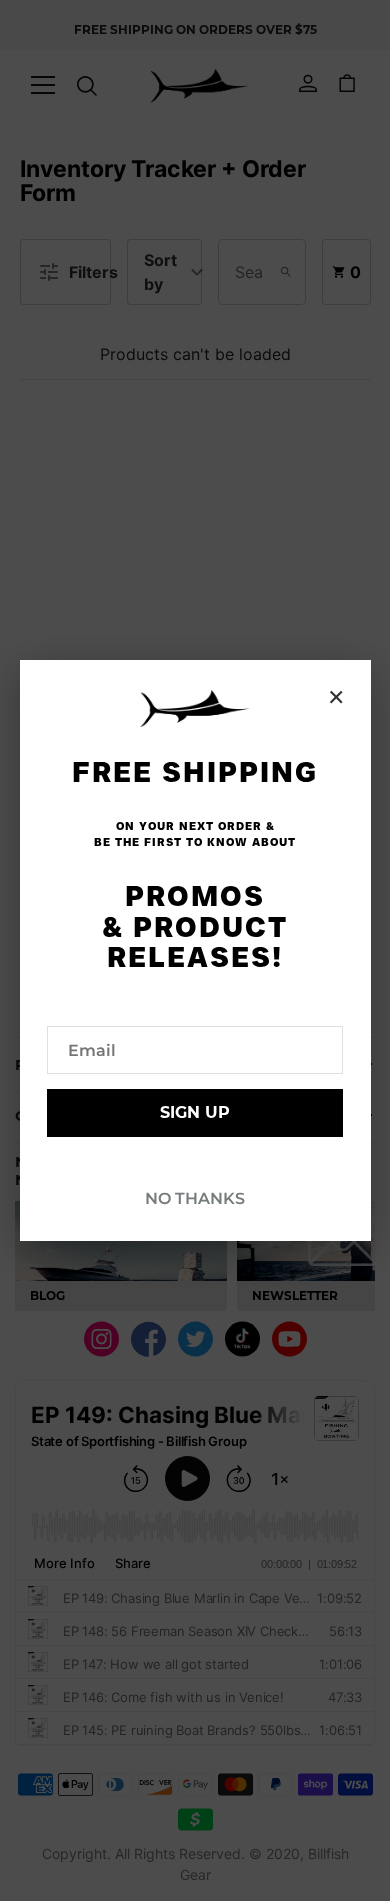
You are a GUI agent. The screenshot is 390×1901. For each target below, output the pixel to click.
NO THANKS (195, 1198)
